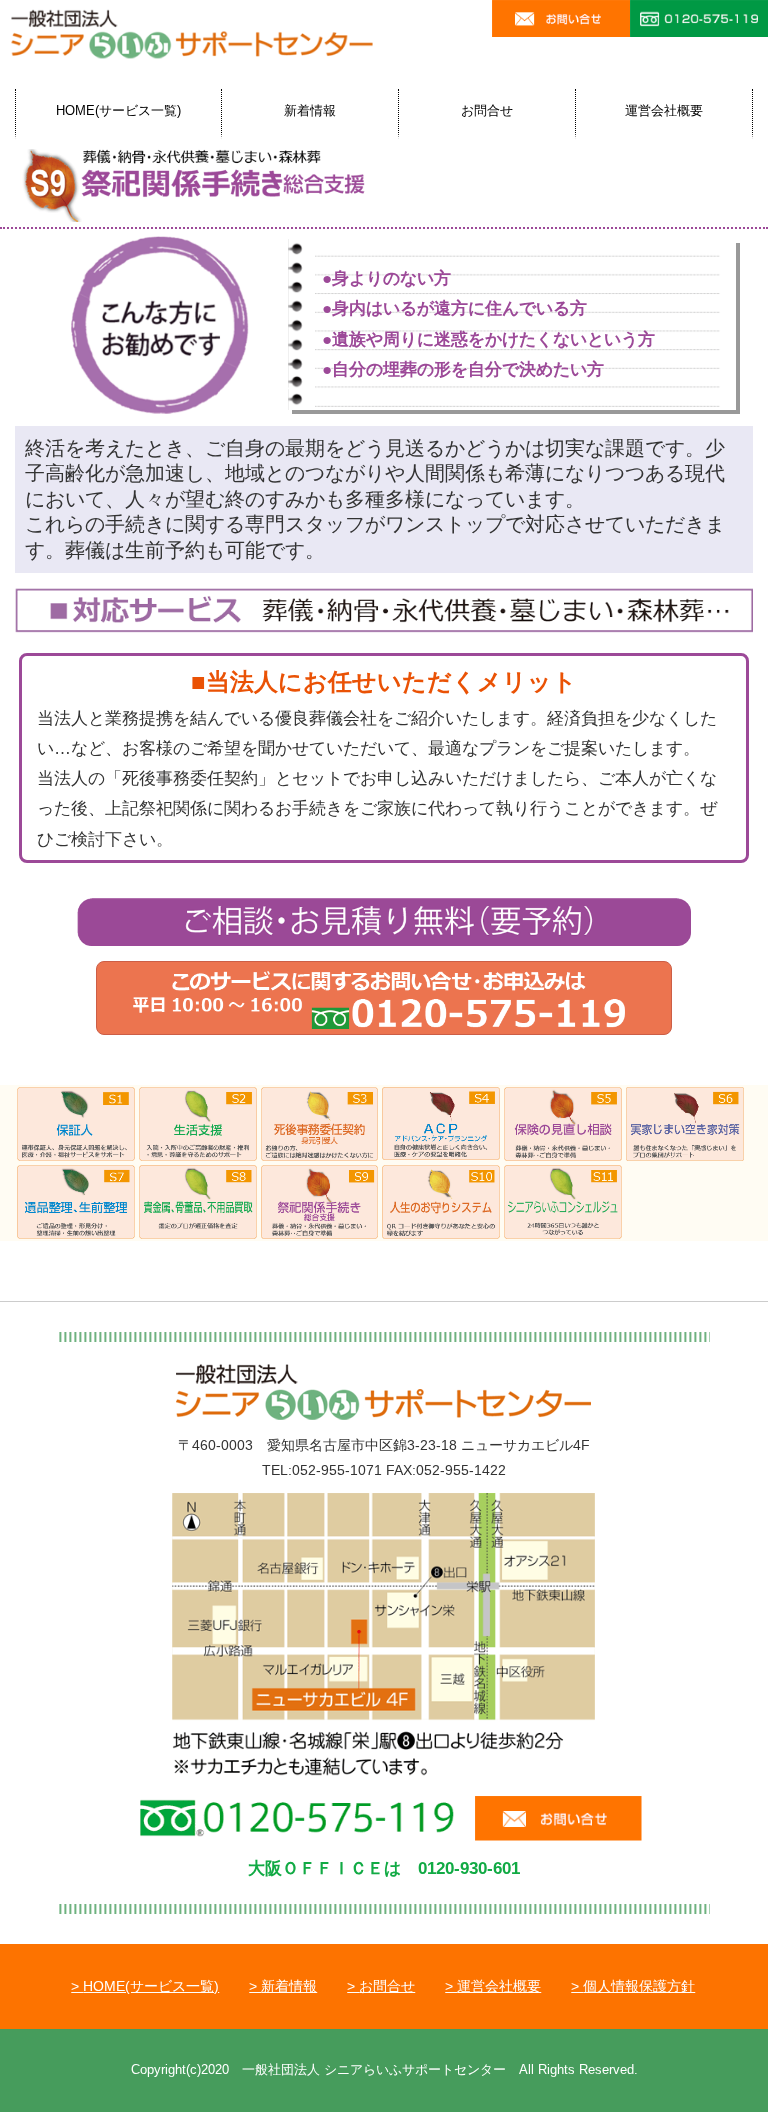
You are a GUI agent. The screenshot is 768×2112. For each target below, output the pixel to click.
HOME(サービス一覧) (118, 110)
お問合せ (487, 110)
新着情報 (310, 110)
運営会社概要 (664, 110)
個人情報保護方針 (639, 1986)
